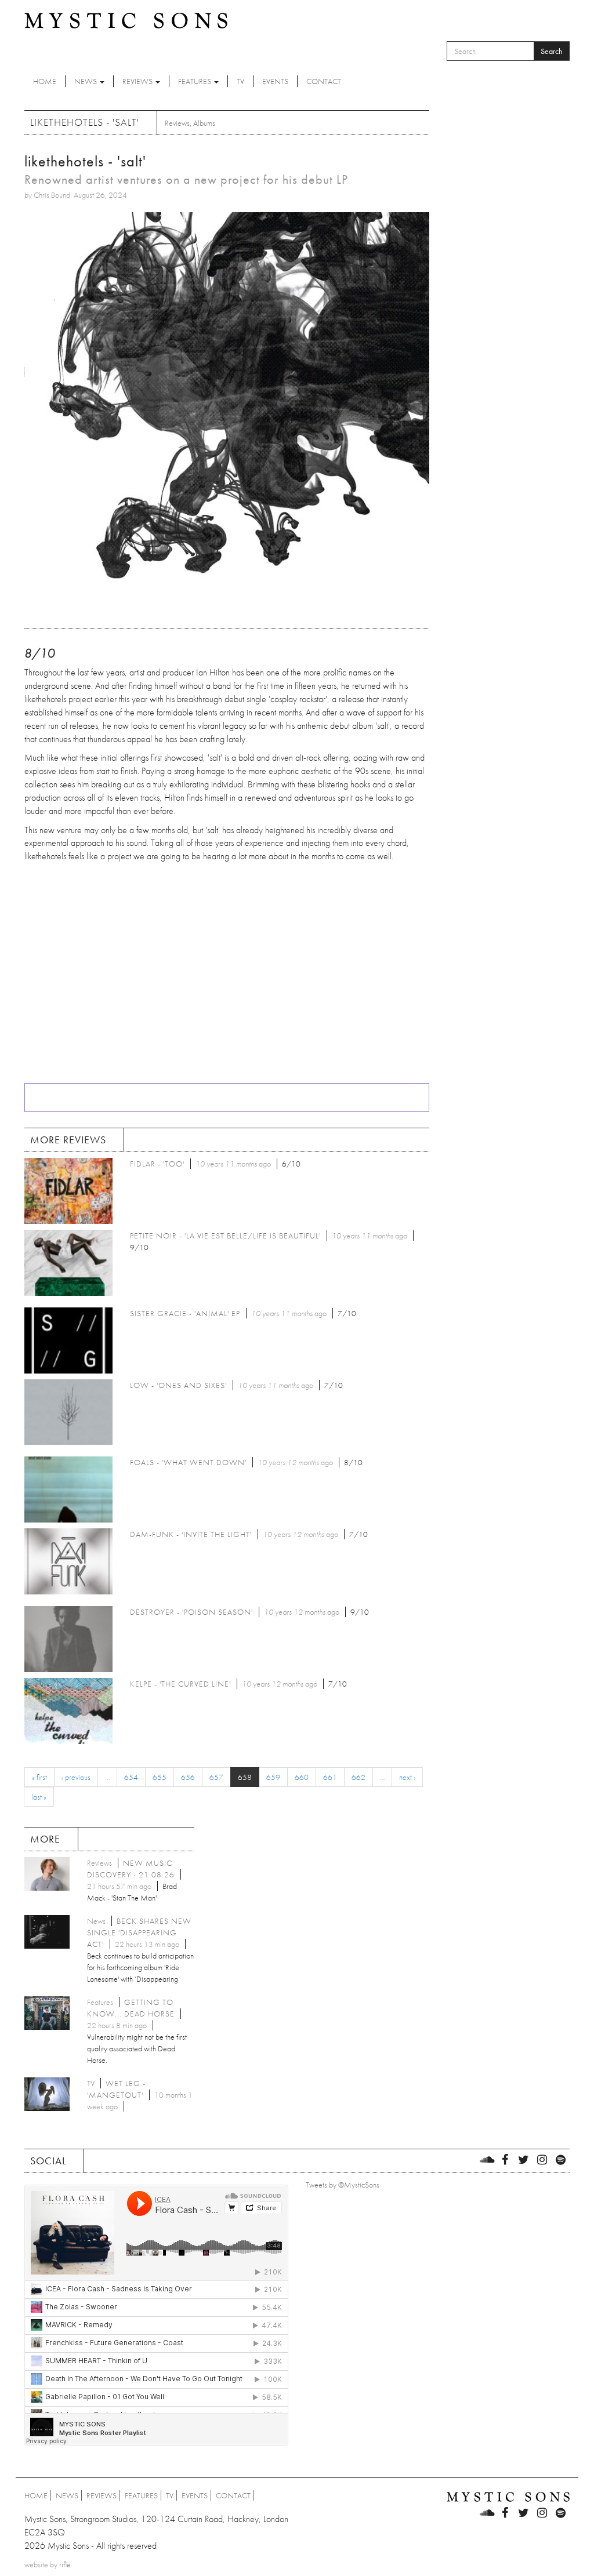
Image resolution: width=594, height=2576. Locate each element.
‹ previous (76, 1777)
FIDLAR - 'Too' (157, 1164)
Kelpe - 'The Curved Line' (180, 1684)
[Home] (126, 20)
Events (275, 81)
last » (39, 1797)
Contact (324, 81)
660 (302, 1777)
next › (407, 1777)
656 (188, 1777)
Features (195, 81)
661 (330, 1777)
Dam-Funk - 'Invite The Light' (191, 1534)
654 (131, 1777)
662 (358, 1777)
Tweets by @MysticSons (343, 2185)
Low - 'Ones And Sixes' (178, 1385)
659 (273, 1777)
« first (39, 1777)
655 (160, 1777)
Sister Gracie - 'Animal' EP (185, 1313)
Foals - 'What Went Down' (188, 1462)
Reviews (138, 81)
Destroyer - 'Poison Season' (191, 1612)
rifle (65, 2564)
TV (240, 81)
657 (216, 1777)
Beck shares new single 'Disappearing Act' (139, 1932)
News (86, 81)
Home (45, 81)
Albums (204, 123)
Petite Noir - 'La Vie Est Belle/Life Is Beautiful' (225, 1236)
